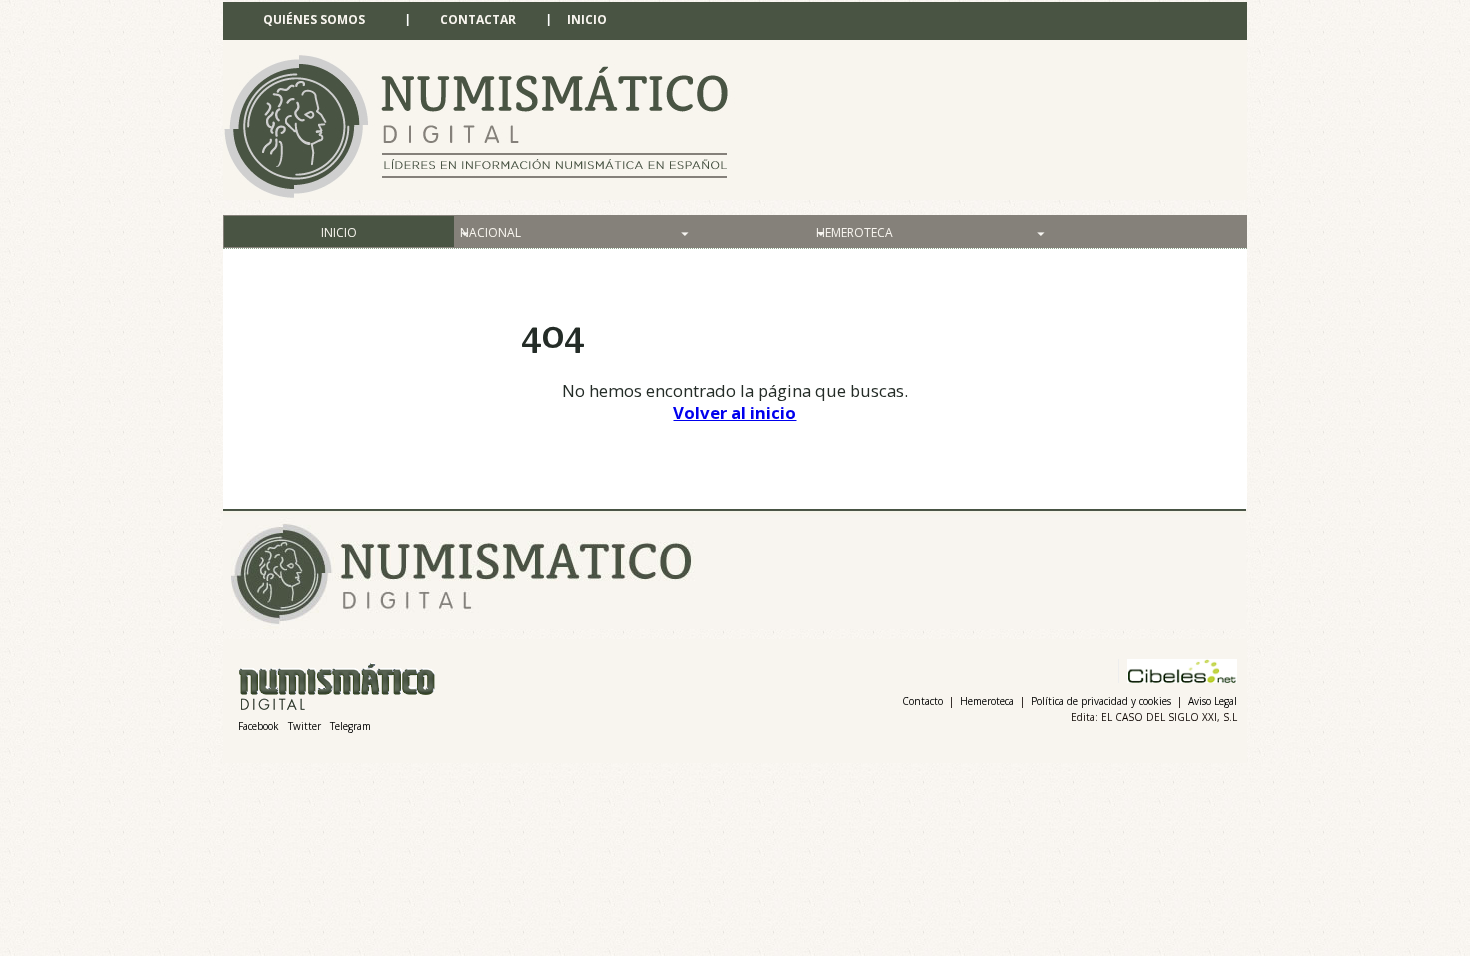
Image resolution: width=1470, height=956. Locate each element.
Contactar (478, 19)
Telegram (350, 726)
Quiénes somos (314, 19)
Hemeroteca (854, 232)
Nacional (490, 232)
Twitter (304, 726)
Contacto (922, 701)
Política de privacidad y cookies (1101, 701)
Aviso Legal (1212, 701)
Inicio (587, 19)
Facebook (258, 726)
